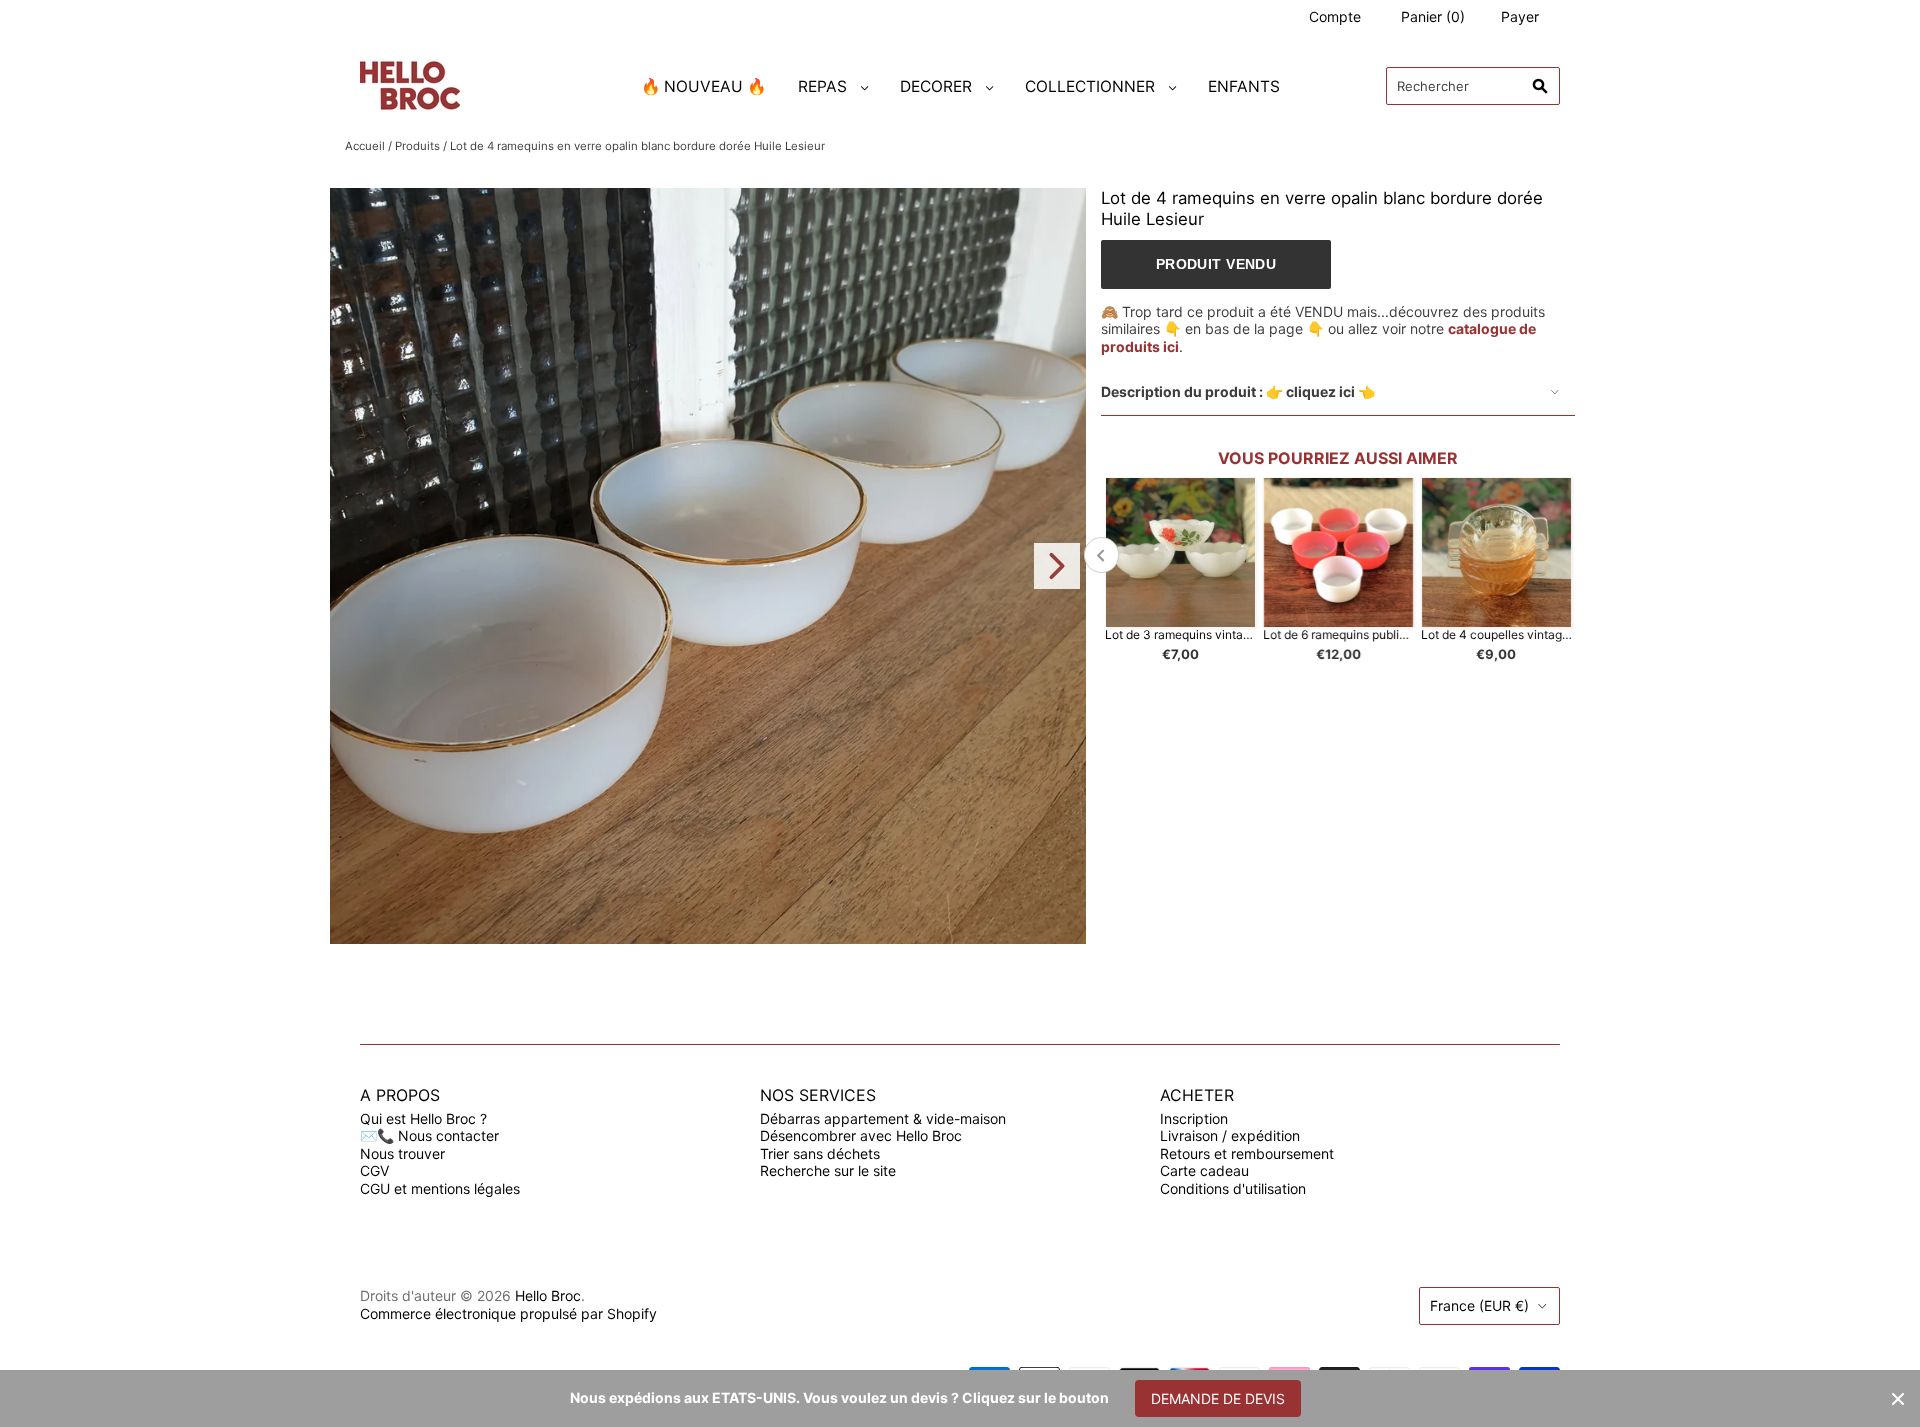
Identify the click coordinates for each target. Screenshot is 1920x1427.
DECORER (936, 86)
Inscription (1194, 1118)
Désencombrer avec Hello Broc (861, 1135)
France (1479, 1305)
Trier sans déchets (820, 1153)
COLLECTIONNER (1090, 86)
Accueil (365, 146)
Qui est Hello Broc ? (423, 1118)
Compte (1335, 16)
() (1433, 16)
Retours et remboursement (1247, 1153)
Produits (417, 146)
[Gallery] (708, 566)
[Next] (1057, 566)
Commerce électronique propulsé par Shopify (508, 1313)
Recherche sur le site (828, 1170)
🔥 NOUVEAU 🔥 (703, 86)
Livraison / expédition (1230, 1135)
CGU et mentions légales (440, 1188)
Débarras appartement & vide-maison (883, 1118)
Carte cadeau (1204, 1170)
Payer (1520, 16)
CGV (374, 1170)
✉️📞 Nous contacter (429, 1135)
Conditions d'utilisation (1233, 1188)
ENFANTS (1244, 86)
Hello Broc (548, 1295)
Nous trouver (402, 1153)
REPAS (822, 86)
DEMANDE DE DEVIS (1218, 1398)
